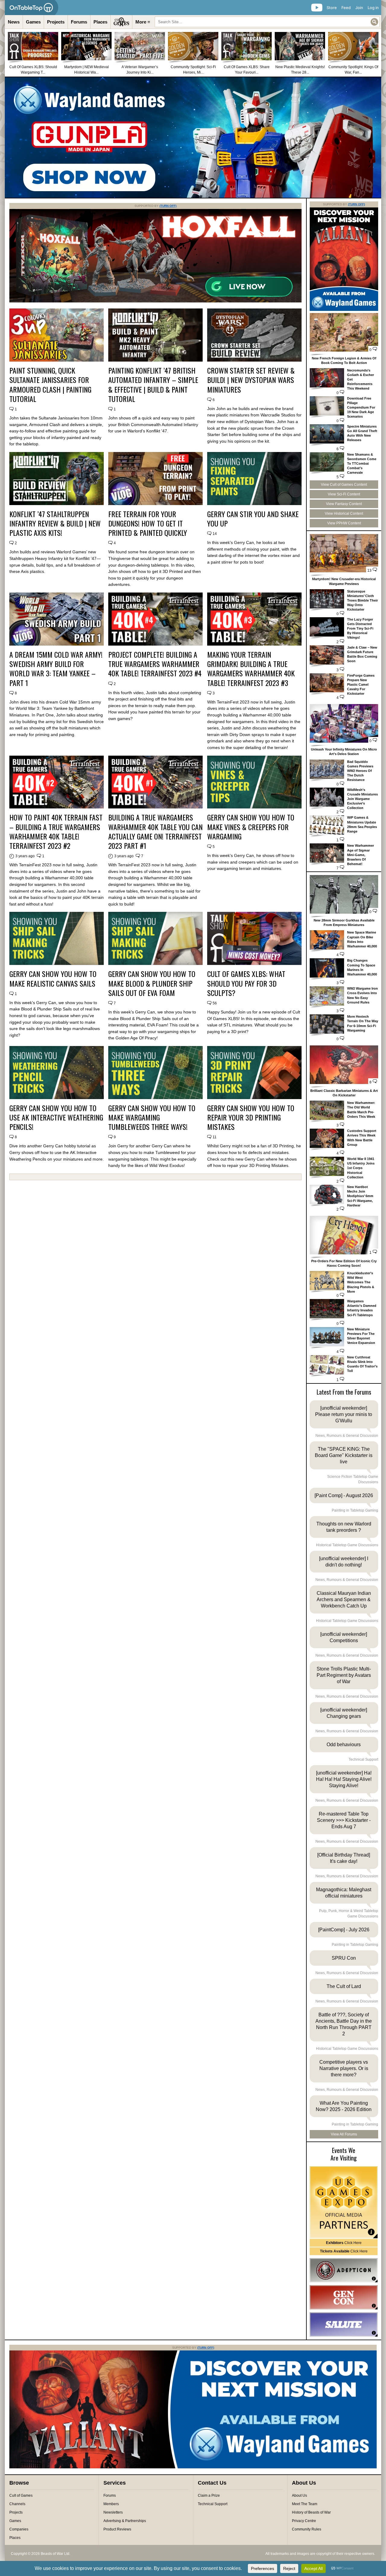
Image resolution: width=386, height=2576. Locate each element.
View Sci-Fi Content (344, 494)
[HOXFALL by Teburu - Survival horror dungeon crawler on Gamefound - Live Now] (155, 301)
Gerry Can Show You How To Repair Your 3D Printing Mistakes (251, 1117)
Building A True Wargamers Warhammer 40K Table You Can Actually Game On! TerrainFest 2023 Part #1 (155, 831)
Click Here (344, 2243)
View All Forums (344, 2134)
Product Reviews (117, 2529)
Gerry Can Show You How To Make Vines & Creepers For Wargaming (251, 827)
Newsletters (113, 2512)
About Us (299, 2495)
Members (111, 2504)
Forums (79, 22)
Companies (19, 2529)
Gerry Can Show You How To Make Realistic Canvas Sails (53, 978)
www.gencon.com (344, 2297)
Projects (56, 22)
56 (215, 1003)
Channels (17, 2504)
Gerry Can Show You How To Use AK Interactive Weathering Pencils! (56, 1117)
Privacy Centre (304, 2521)
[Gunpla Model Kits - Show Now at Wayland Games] (193, 137)
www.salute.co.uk (344, 2325)
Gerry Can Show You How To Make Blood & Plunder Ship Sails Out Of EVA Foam (152, 983)
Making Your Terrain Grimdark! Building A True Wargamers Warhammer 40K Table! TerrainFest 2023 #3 (251, 669)
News (14, 22)
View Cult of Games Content (344, 485)
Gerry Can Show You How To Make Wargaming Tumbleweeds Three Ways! (152, 1117)
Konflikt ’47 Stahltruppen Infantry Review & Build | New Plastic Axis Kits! (55, 523)
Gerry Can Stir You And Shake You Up (253, 519)
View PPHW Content (344, 523)
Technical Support (213, 2504)
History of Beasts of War (311, 2512)
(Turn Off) (168, 206)
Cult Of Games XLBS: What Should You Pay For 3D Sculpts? (246, 983)
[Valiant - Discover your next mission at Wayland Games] (344, 310)
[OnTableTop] (32, 8)
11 (215, 1137)
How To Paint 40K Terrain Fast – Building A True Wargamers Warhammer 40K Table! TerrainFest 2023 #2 (56, 831)
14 (215, 534)
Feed (346, 8)
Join (359, 8)
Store (332, 8)
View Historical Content (344, 514)
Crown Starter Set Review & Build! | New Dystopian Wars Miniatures (251, 380)
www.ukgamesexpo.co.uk (344, 2202)
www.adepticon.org (344, 2270)
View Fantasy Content (344, 504)
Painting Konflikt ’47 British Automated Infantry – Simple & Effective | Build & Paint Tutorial (153, 385)
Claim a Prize (209, 2495)
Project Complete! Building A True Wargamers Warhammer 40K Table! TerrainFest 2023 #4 (155, 664)
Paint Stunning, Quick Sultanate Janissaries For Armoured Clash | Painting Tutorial (50, 385)
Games (33, 22)
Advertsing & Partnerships (125, 2521)
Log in (373, 8)
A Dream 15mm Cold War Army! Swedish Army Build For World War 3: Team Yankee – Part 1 (56, 669)
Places (100, 22)
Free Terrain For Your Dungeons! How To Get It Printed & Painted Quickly (148, 523)
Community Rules (307, 2529)
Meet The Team (305, 2504)
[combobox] (267, 22)
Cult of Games (21, 2495)
